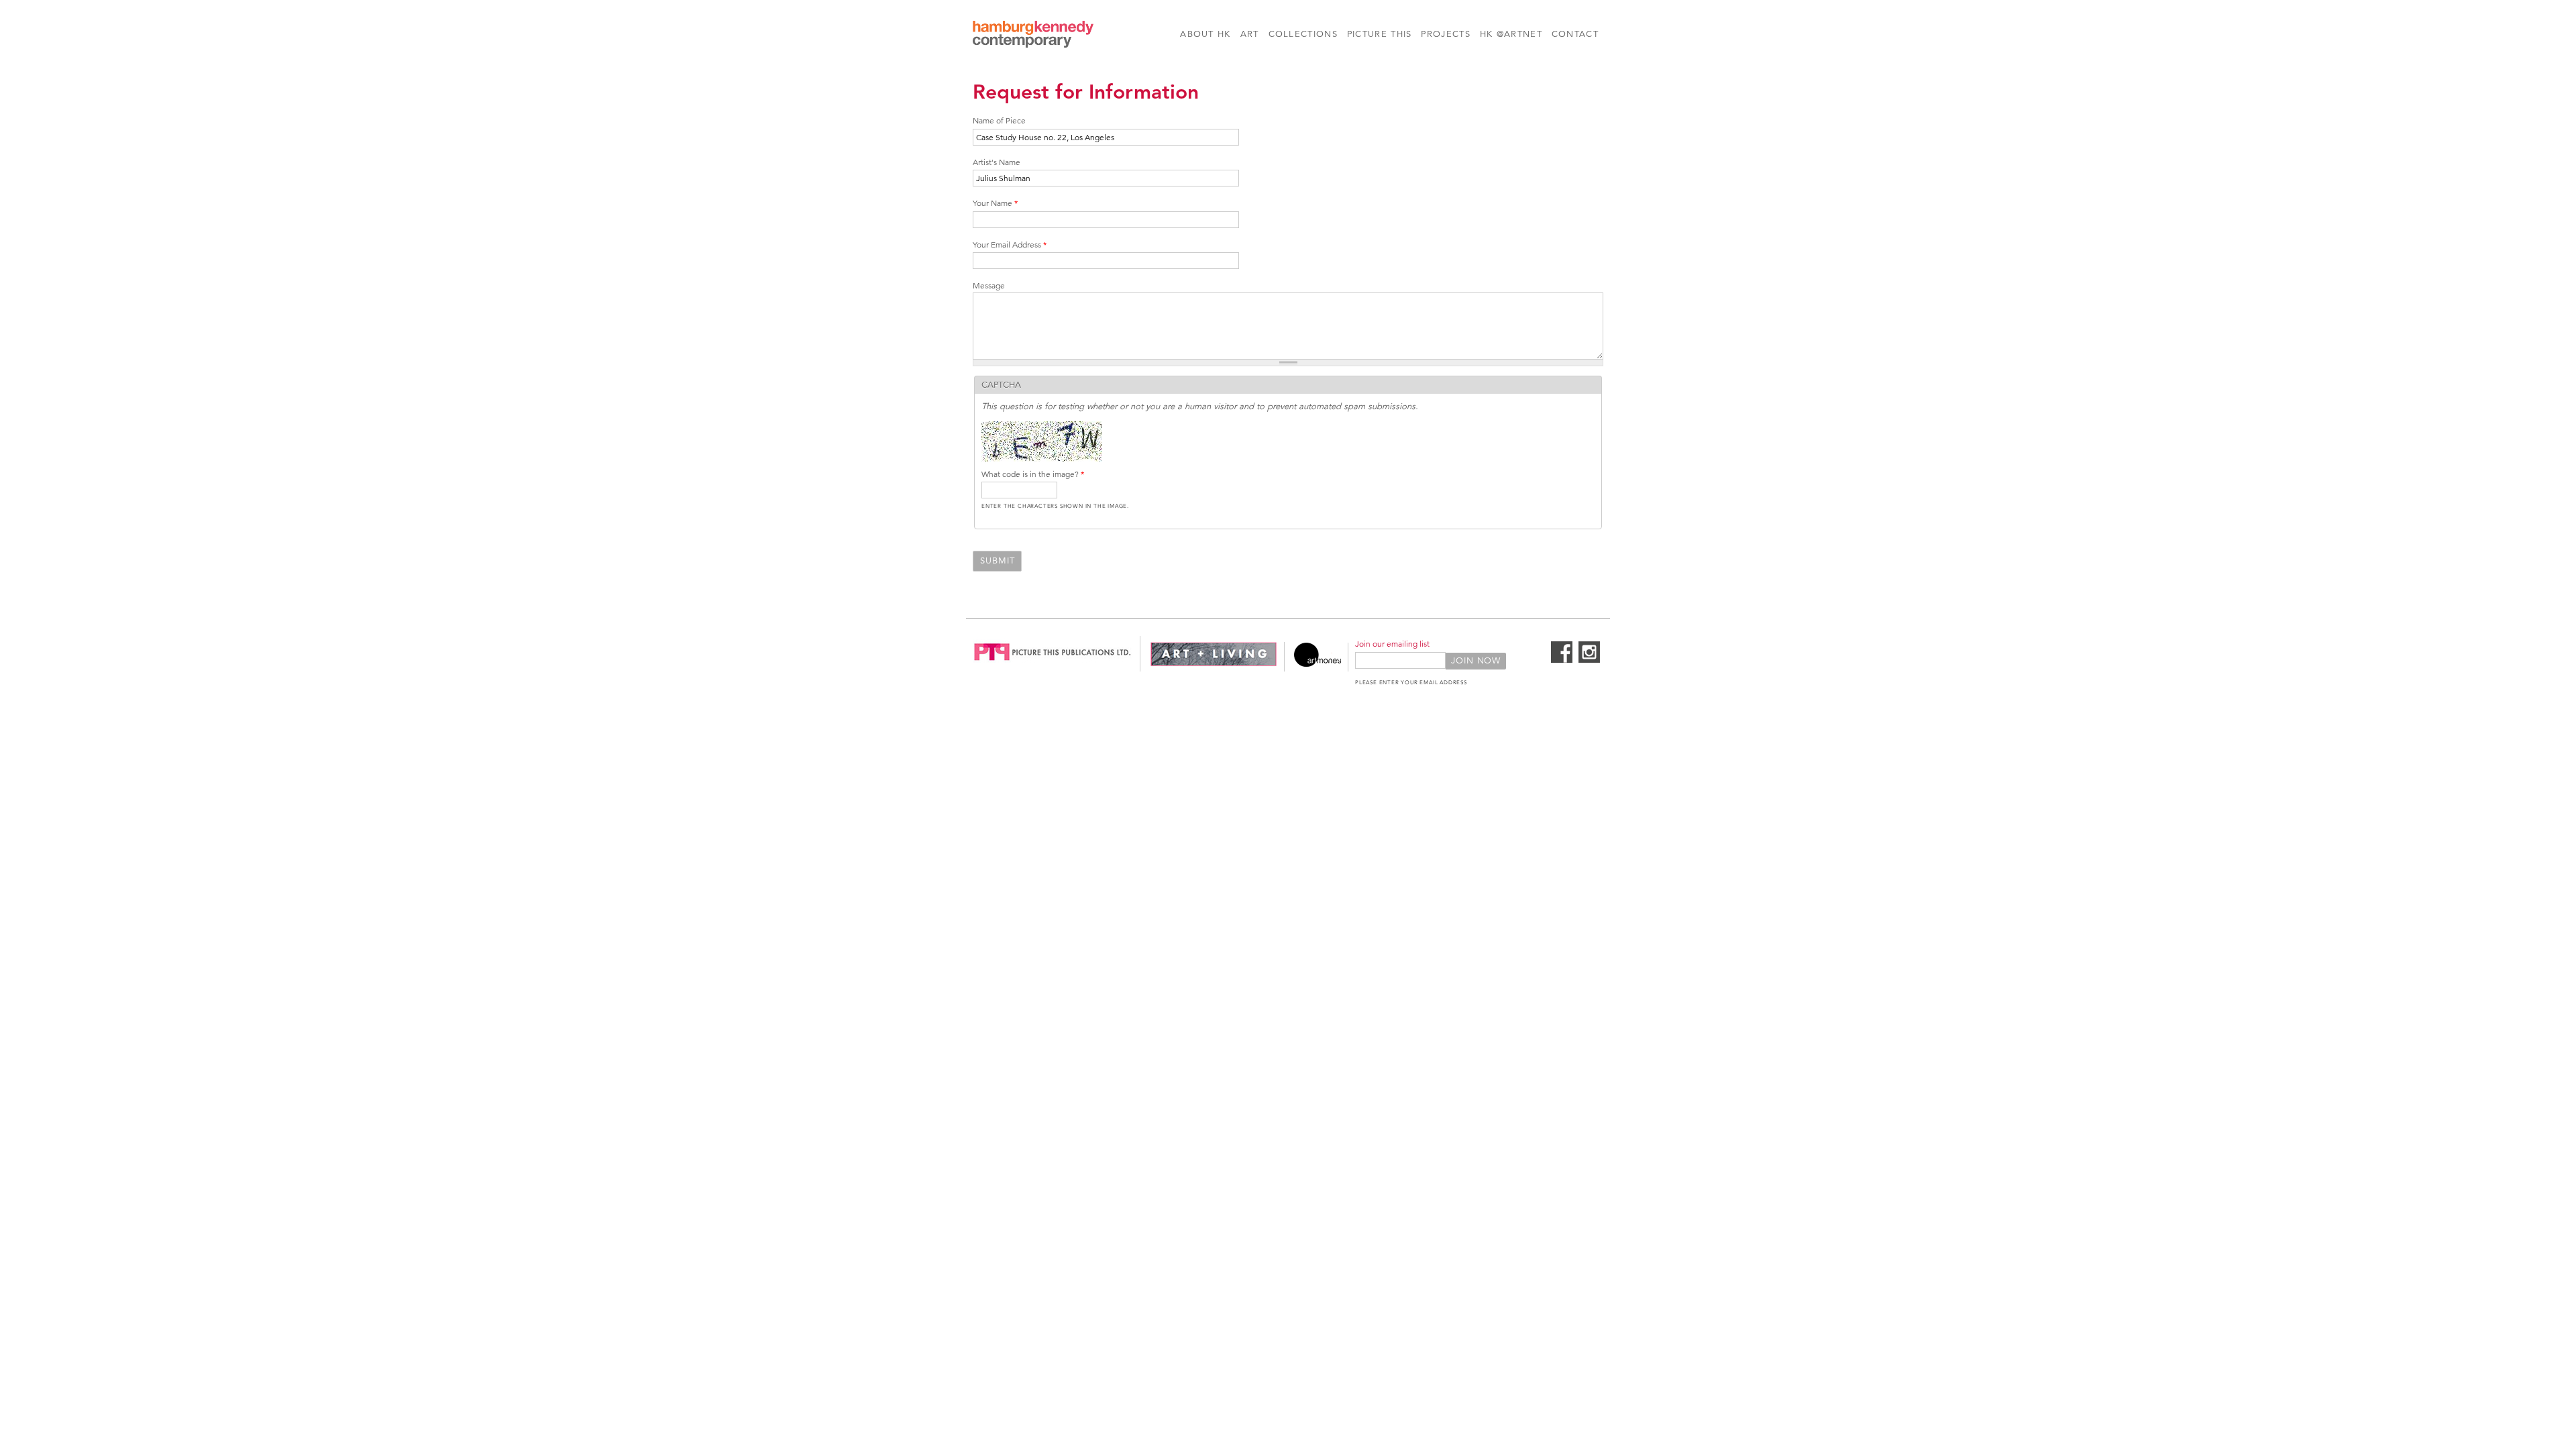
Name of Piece (999, 120)
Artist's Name (997, 162)
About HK (1205, 34)
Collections (1303, 34)
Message (989, 285)
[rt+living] (1214, 664)
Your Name (995, 203)
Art (1250, 34)
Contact (1575, 34)
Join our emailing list (1392, 644)
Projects (1445, 34)
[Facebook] (1562, 660)
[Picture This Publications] (1053, 664)
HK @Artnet (1511, 34)
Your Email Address (1010, 245)
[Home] (1033, 36)
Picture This (1380, 34)
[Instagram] (1589, 660)
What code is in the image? (1033, 474)
